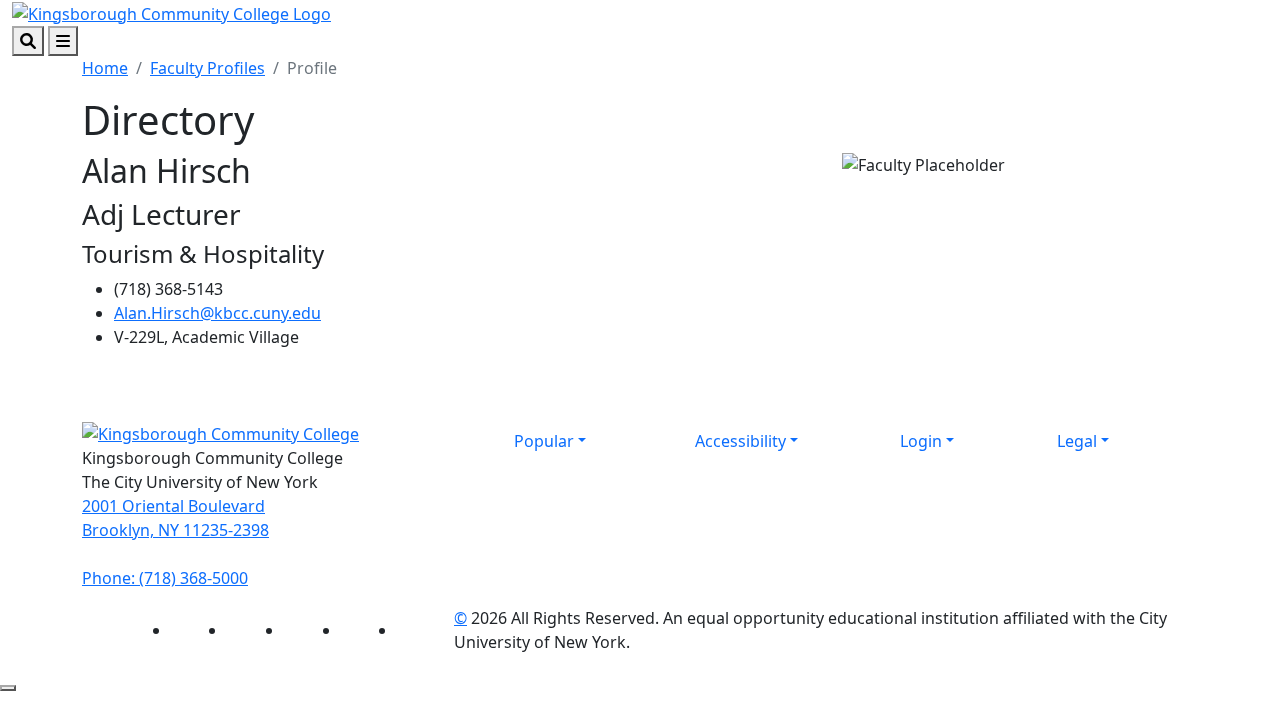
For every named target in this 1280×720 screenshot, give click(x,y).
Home (105, 68)
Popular (544, 441)
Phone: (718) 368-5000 (165, 578)
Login (921, 441)
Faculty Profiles (207, 68)
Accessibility (740, 441)
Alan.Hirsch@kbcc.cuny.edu (217, 313)
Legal (1077, 441)
